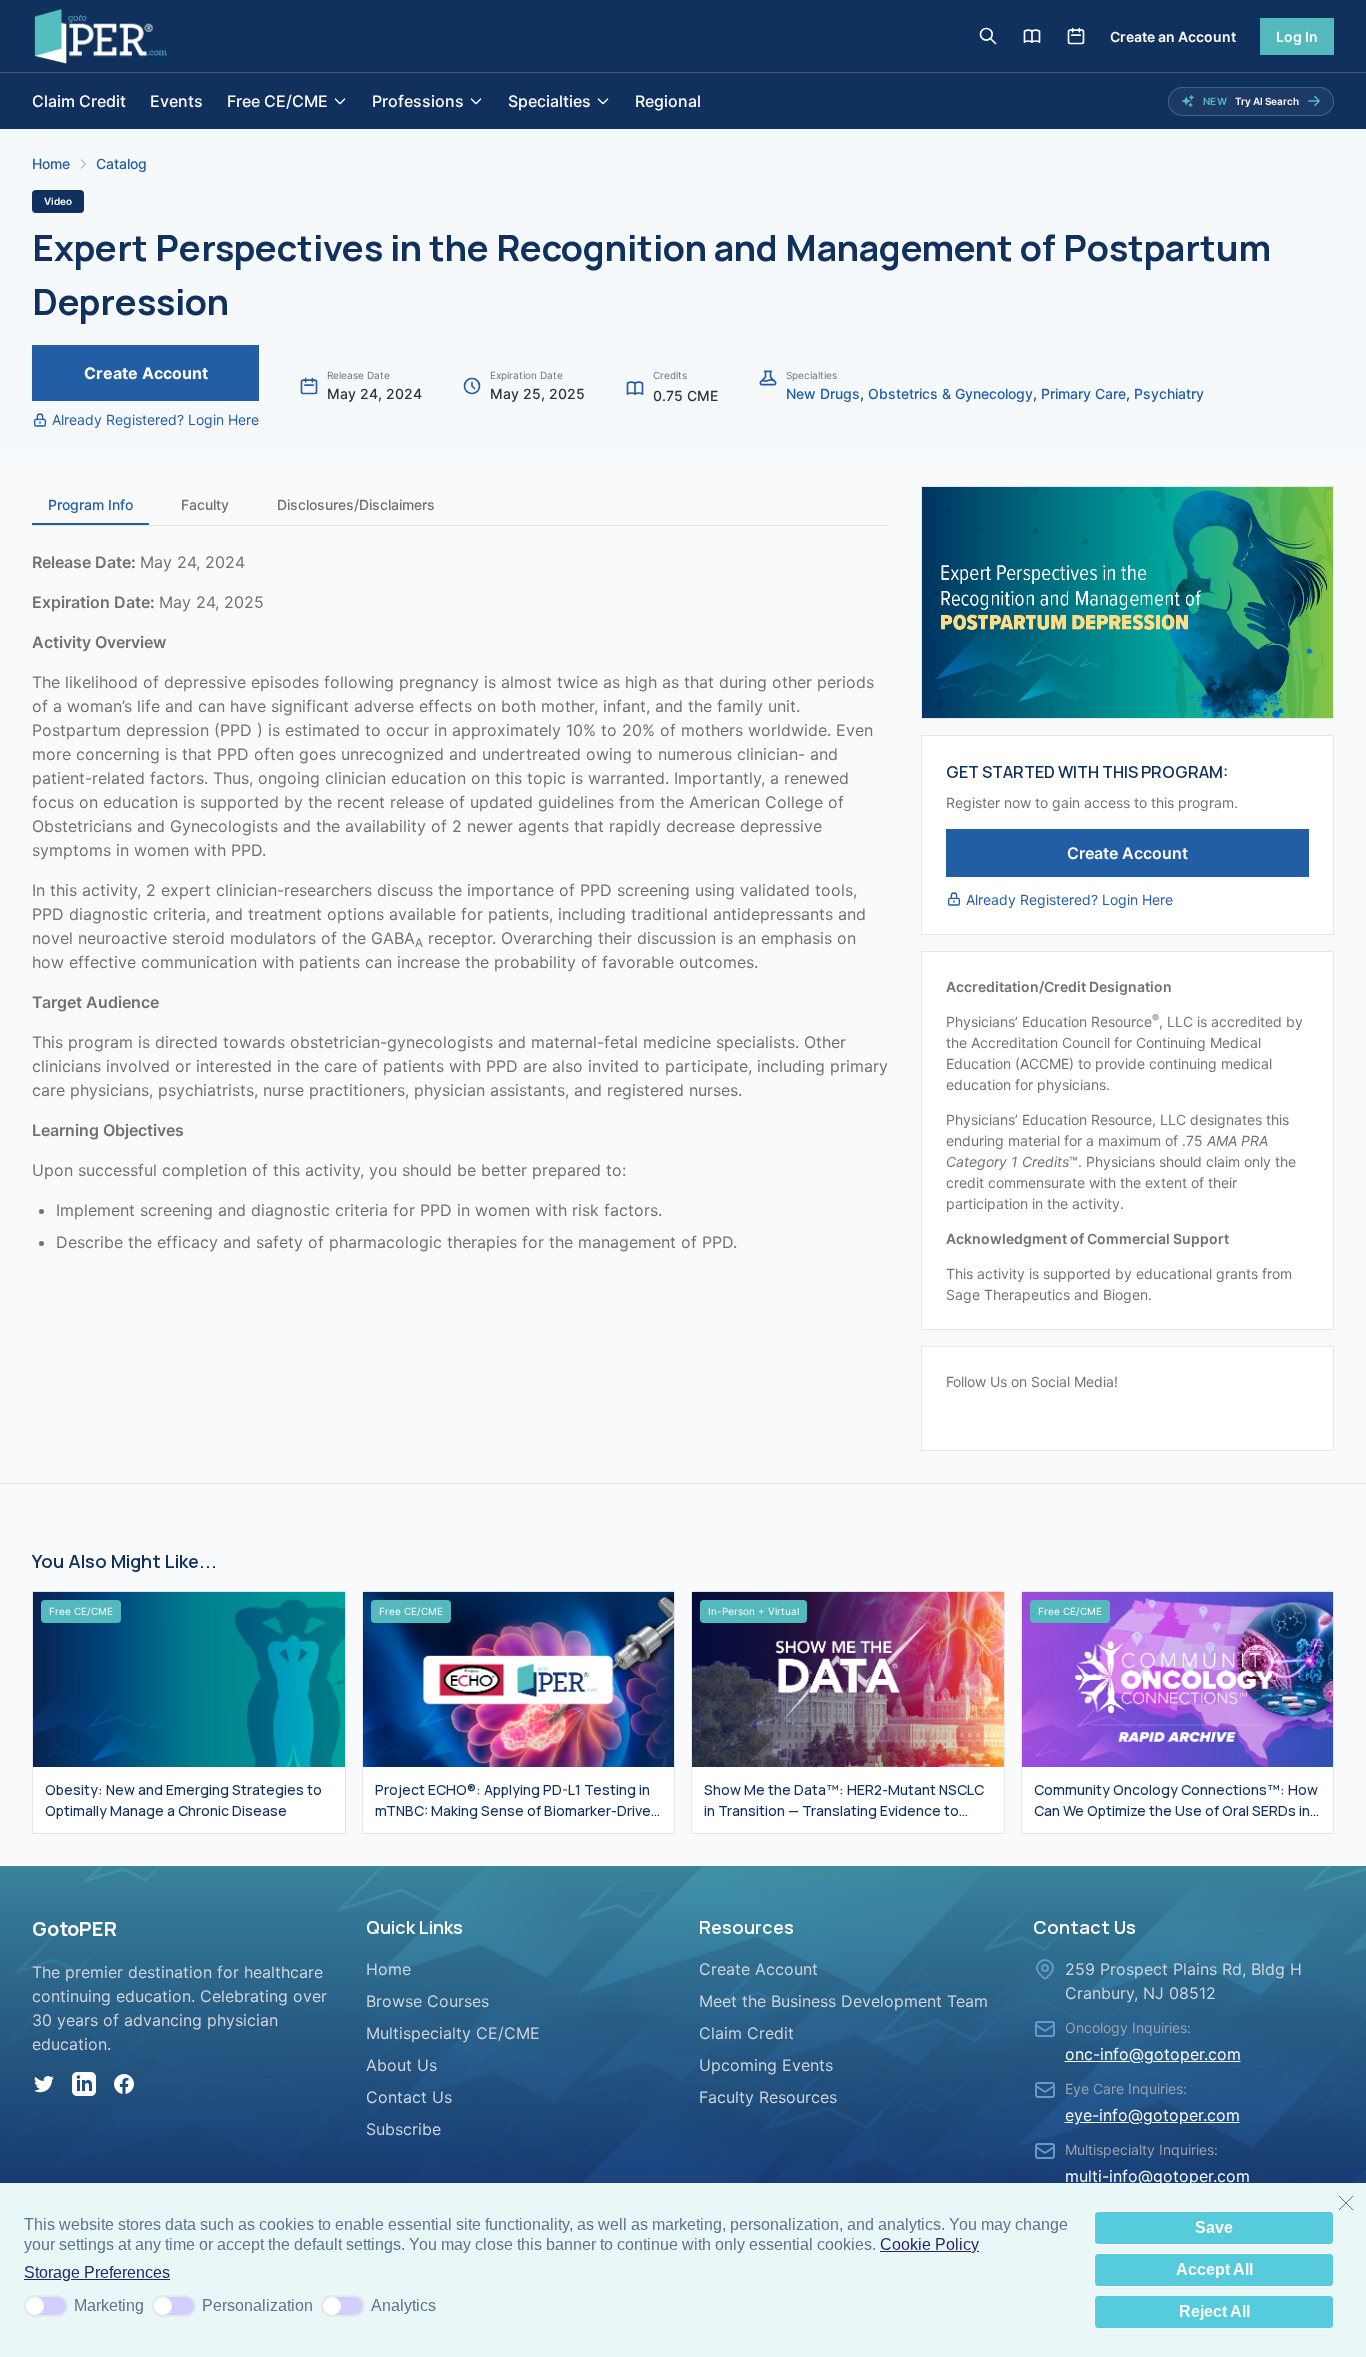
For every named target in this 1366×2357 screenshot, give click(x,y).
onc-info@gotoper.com (1153, 2054)
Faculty (205, 504)
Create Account (146, 373)
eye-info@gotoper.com (1152, 2115)
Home (51, 163)
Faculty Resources (768, 2097)
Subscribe (403, 2129)
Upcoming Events (766, 2065)
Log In (1297, 36)
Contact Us (409, 2097)
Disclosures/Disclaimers (356, 504)
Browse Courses (427, 2001)
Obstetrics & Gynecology (950, 393)
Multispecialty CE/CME (453, 2033)
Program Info (90, 504)
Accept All (1214, 2269)
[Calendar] (1076, 36)
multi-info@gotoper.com (1157, 2176)
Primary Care (1083, 393)
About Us (401, 2065)
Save (1214, 2227)
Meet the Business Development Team (843, 2001)
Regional (668, 101)
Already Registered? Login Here (155, 419)
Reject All (1214, 2311)
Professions (418, 101)
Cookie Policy (929, 2244)
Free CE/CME (277, 101)
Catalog (121, 163)
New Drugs (823, 393)
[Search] (988, 36)
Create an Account (1173, 36)
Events (176, 101)
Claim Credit (79, 101)
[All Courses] (1032, 36)
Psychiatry (1169, 393)
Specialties (549, 101)
